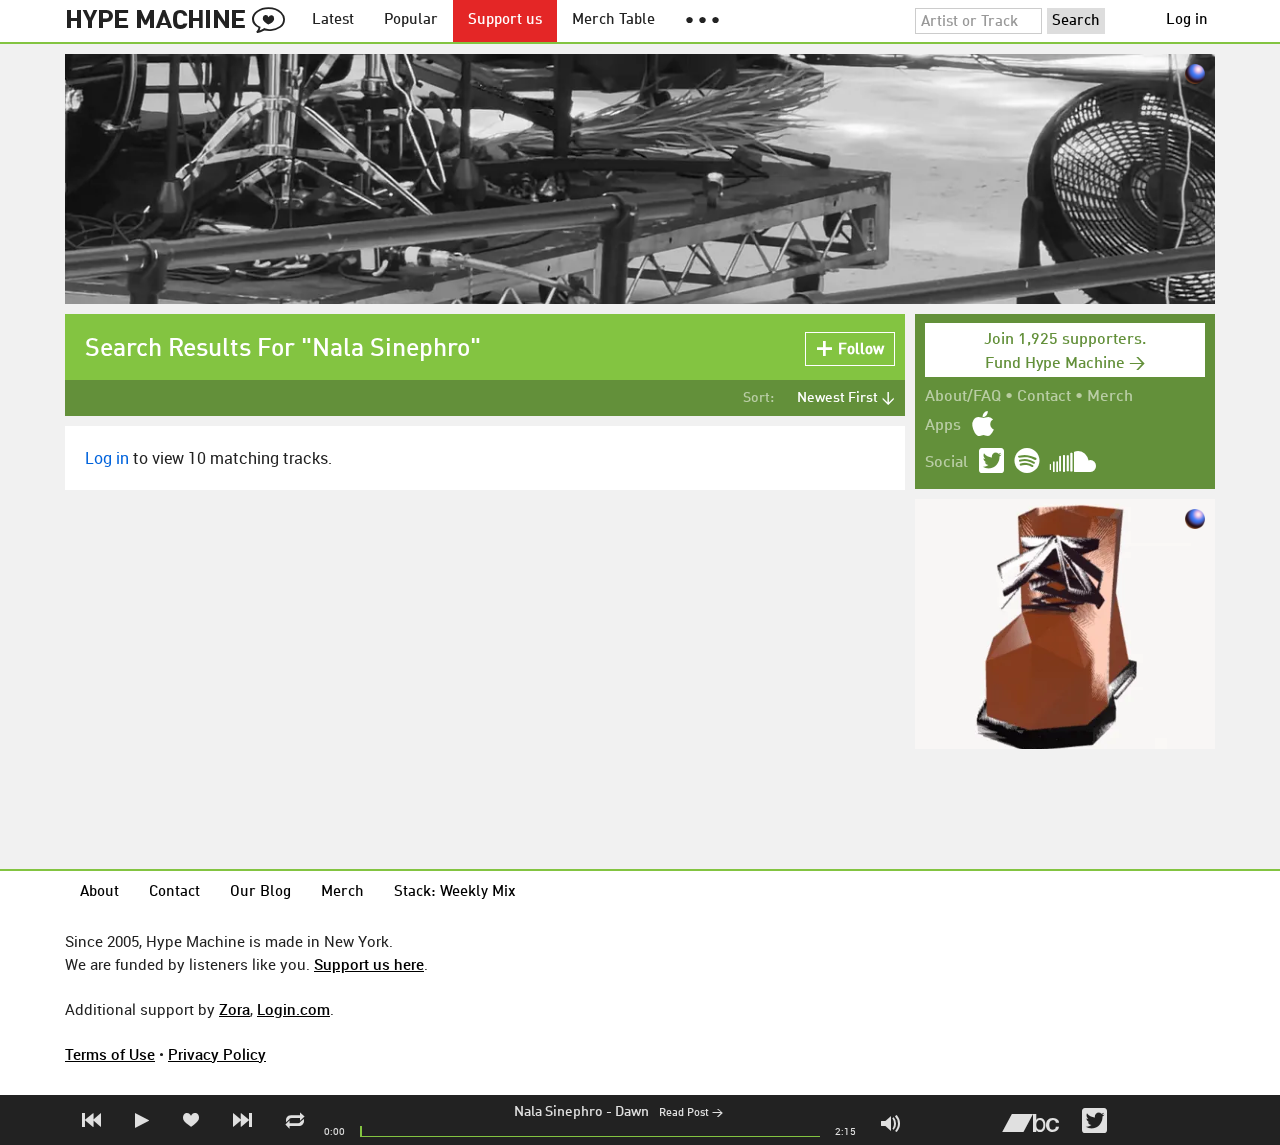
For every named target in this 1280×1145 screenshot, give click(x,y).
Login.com (293, 1009)
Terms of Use (110, 1054)
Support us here (369, 964)
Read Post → (691, 1113)
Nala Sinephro (558, 1112)
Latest (333, 20)
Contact (1044, 397)
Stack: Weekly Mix (455, 892)
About (99, 892)
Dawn (632, 1112)
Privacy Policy (217, 1054)
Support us (505, 20)
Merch (1110, 397)
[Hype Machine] (181, 21)
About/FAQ (963, 397)
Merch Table (613, 20)
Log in (1187, 20)
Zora (234, 1009)
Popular (411, 20)
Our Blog (260, 892)
